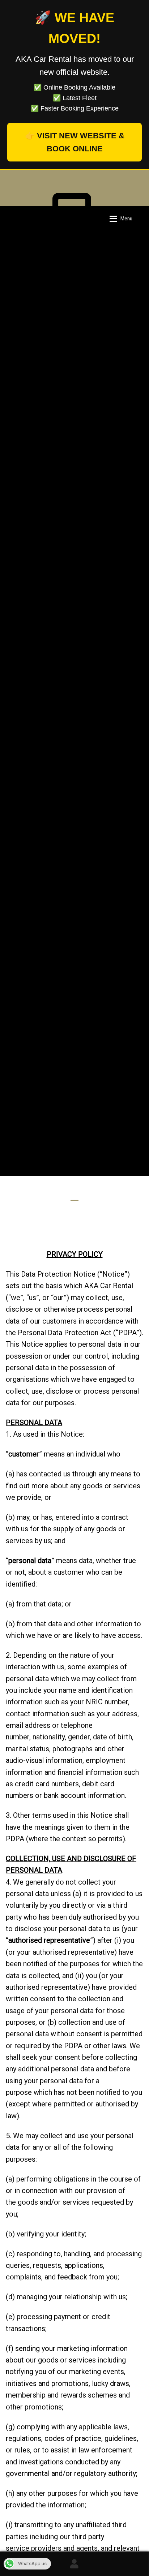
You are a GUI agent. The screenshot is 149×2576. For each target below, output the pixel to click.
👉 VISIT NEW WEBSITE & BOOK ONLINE (75, 142)
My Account (74, 2564)
